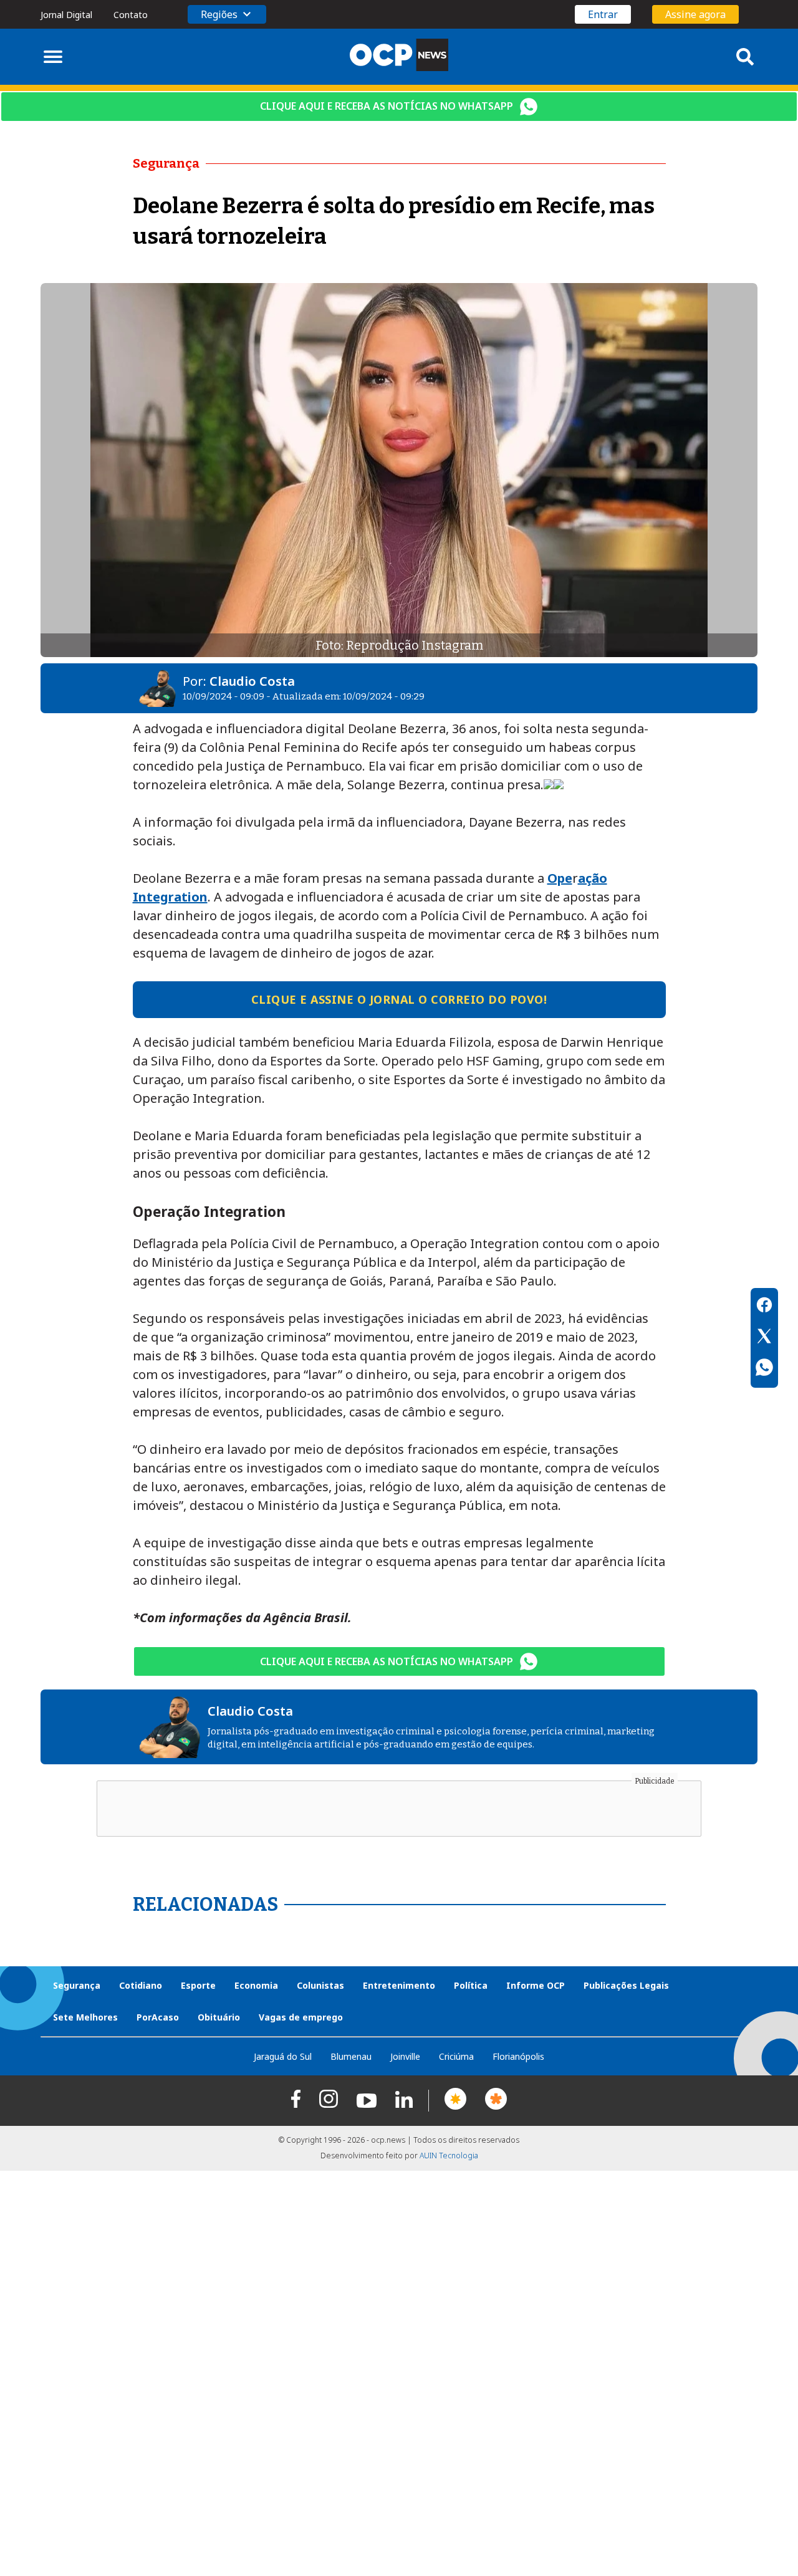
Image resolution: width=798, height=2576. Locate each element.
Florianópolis (518, 2056)
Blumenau (351, 2056)
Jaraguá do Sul (283, 2056)
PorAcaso (158, 2017)
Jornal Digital (66, 15)
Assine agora (695, 14)
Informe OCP (536, 1985)
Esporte (198, 1985)
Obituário (219, 2017)
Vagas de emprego (301, 2017)
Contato (131, 15)
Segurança (77, 1985)
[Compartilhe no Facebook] (764, 1307)
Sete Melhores (85, 2017)
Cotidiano (141, 1985)
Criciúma (456, 2056)
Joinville (405, 2056)
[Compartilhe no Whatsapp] (764, 1369)
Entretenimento (399, 1985)
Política (471, 1985)
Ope (560, 878)
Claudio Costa (252, 681)
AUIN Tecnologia (449, 2155)
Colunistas (320, 1985)
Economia (256, 1985)
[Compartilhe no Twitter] (764, 1338)
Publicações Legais (626, 1985)
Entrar (603, 14)
